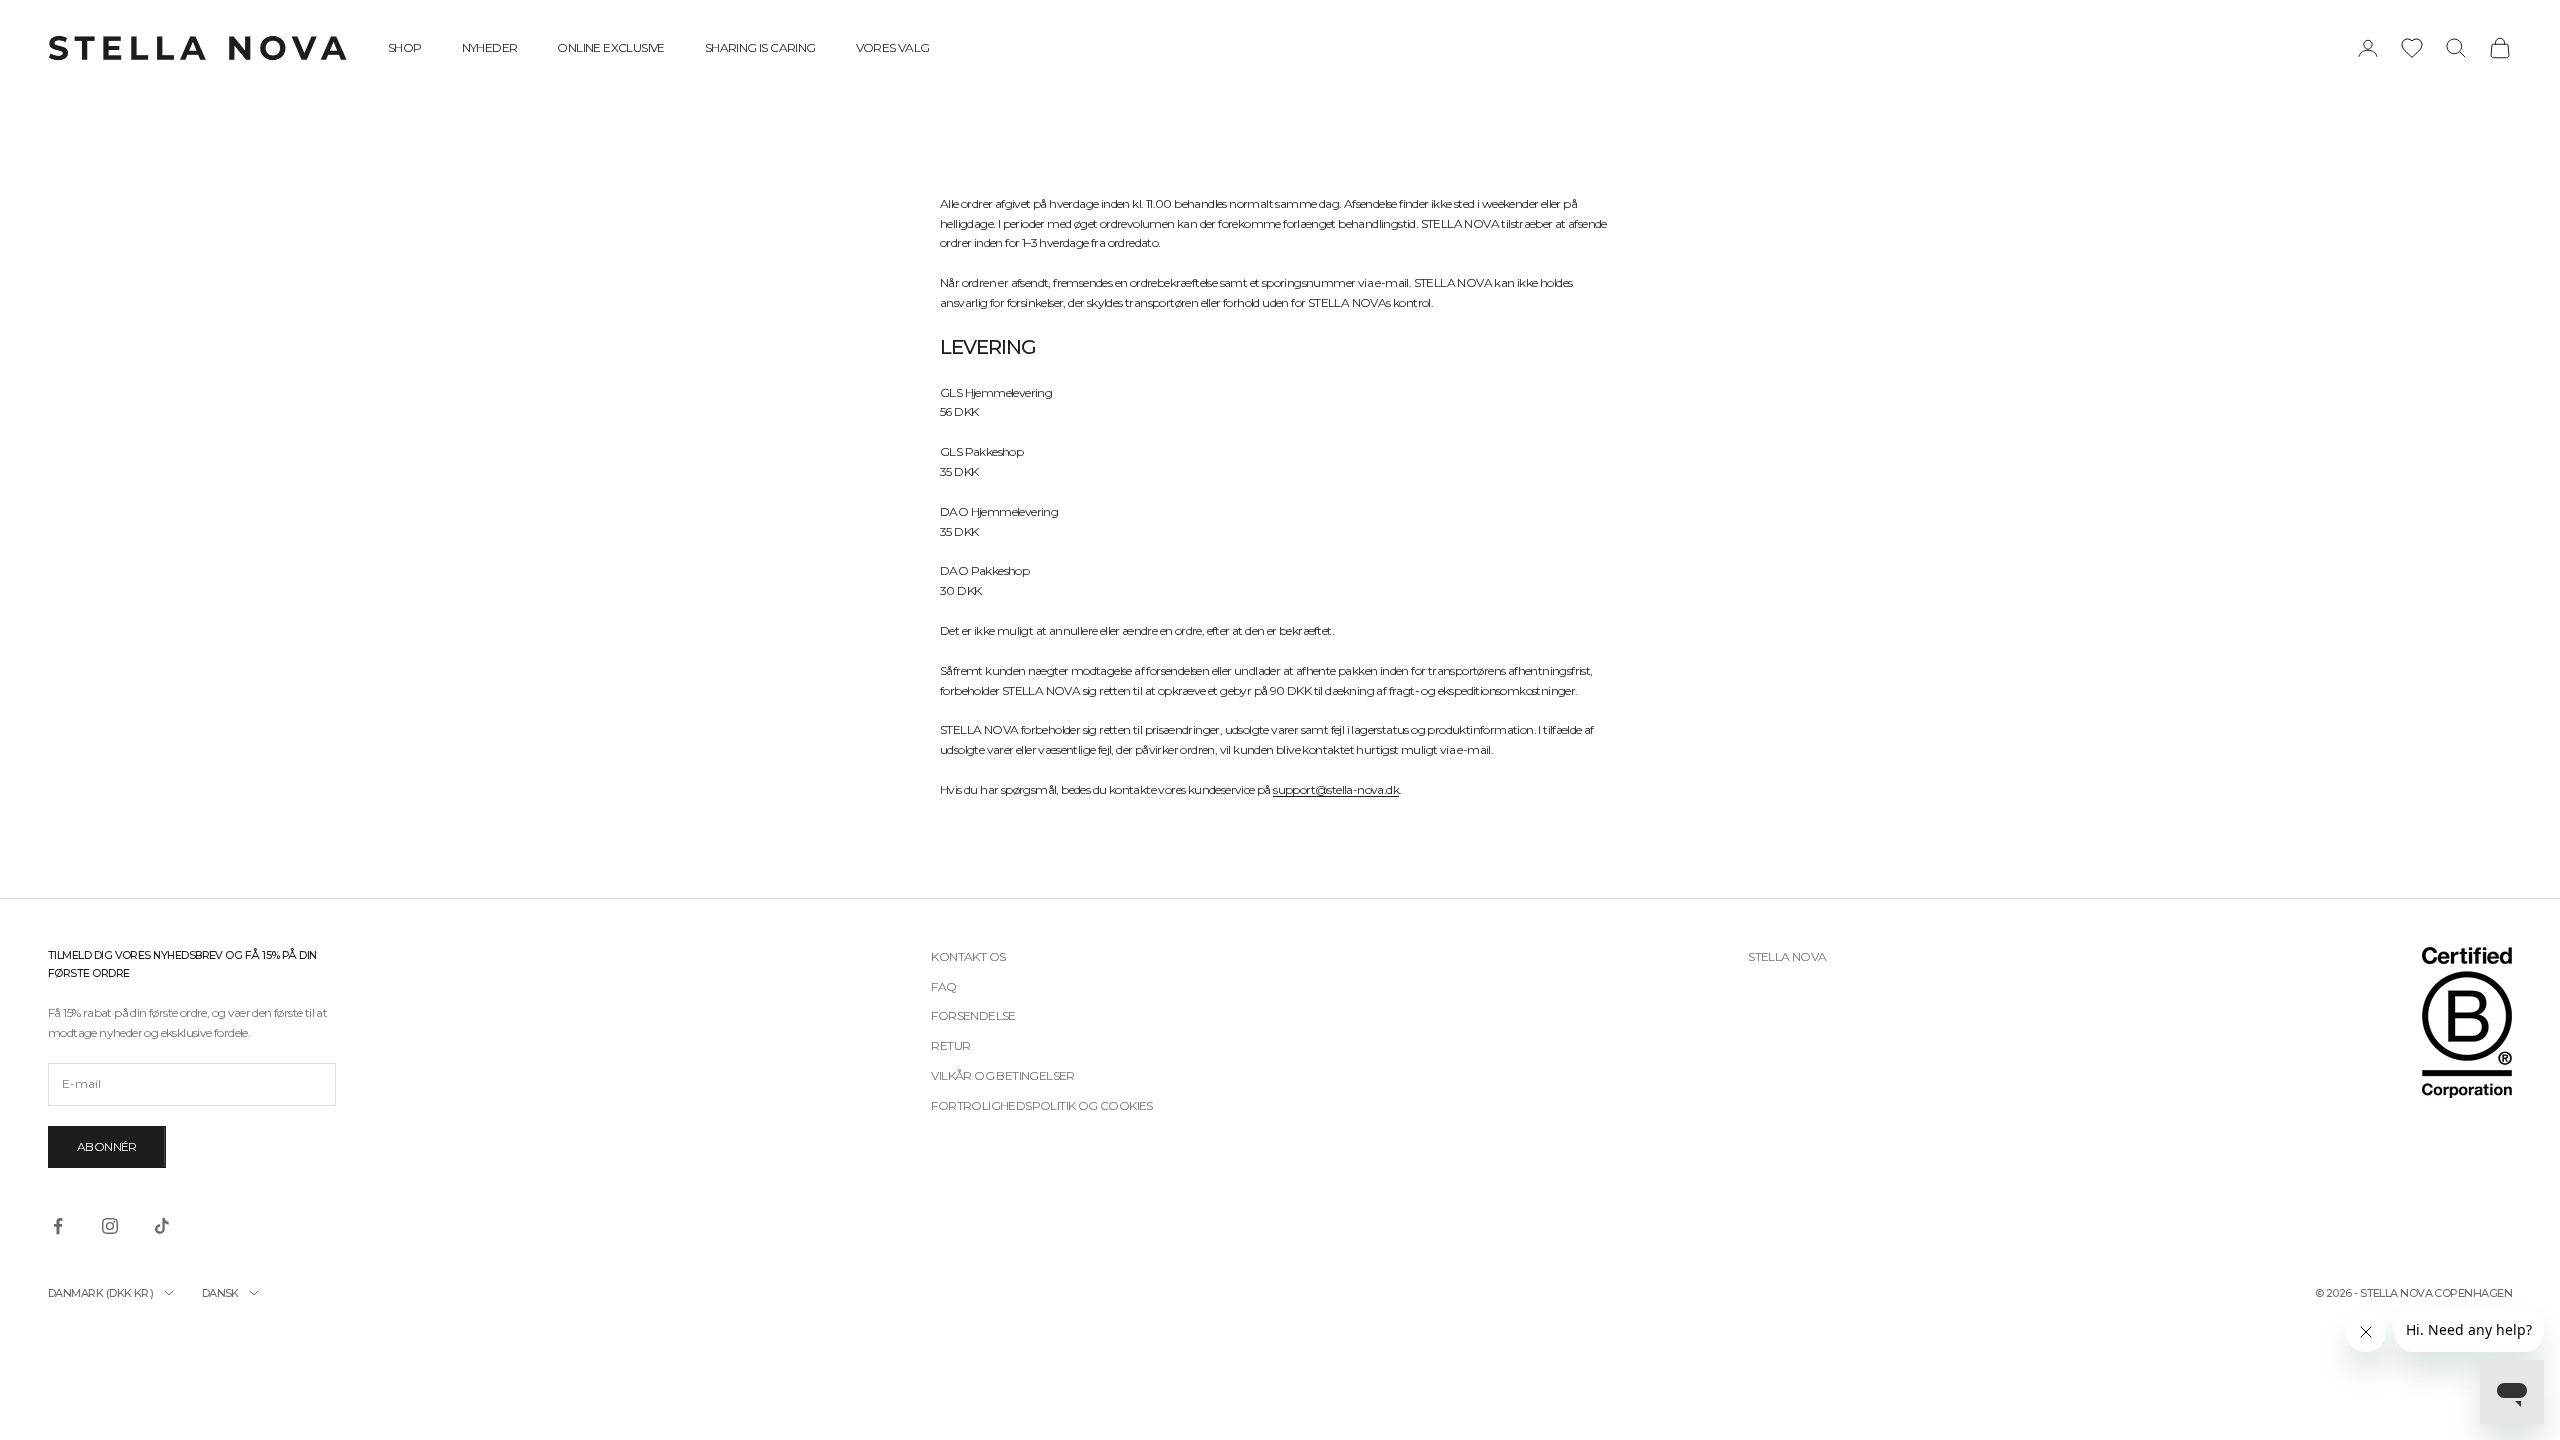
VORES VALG (893, 47)
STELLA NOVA (1787, 956)
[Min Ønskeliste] (2412, 48)
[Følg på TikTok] (162, 1226)
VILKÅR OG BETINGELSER (1002, 1075)
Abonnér (107, 1146)
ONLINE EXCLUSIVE (610, 47)
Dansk (220, 1293)
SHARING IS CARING (760, 47)
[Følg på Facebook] (58, 1226)
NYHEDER (490, 47)
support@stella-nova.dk (1336, 789)
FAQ (943, 986)
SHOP (405, 47)
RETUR (950, 1045)
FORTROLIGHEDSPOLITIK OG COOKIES (1041, 1105)
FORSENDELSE (973, 1015)
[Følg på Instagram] (110, 1226)
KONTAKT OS (968, 956)
